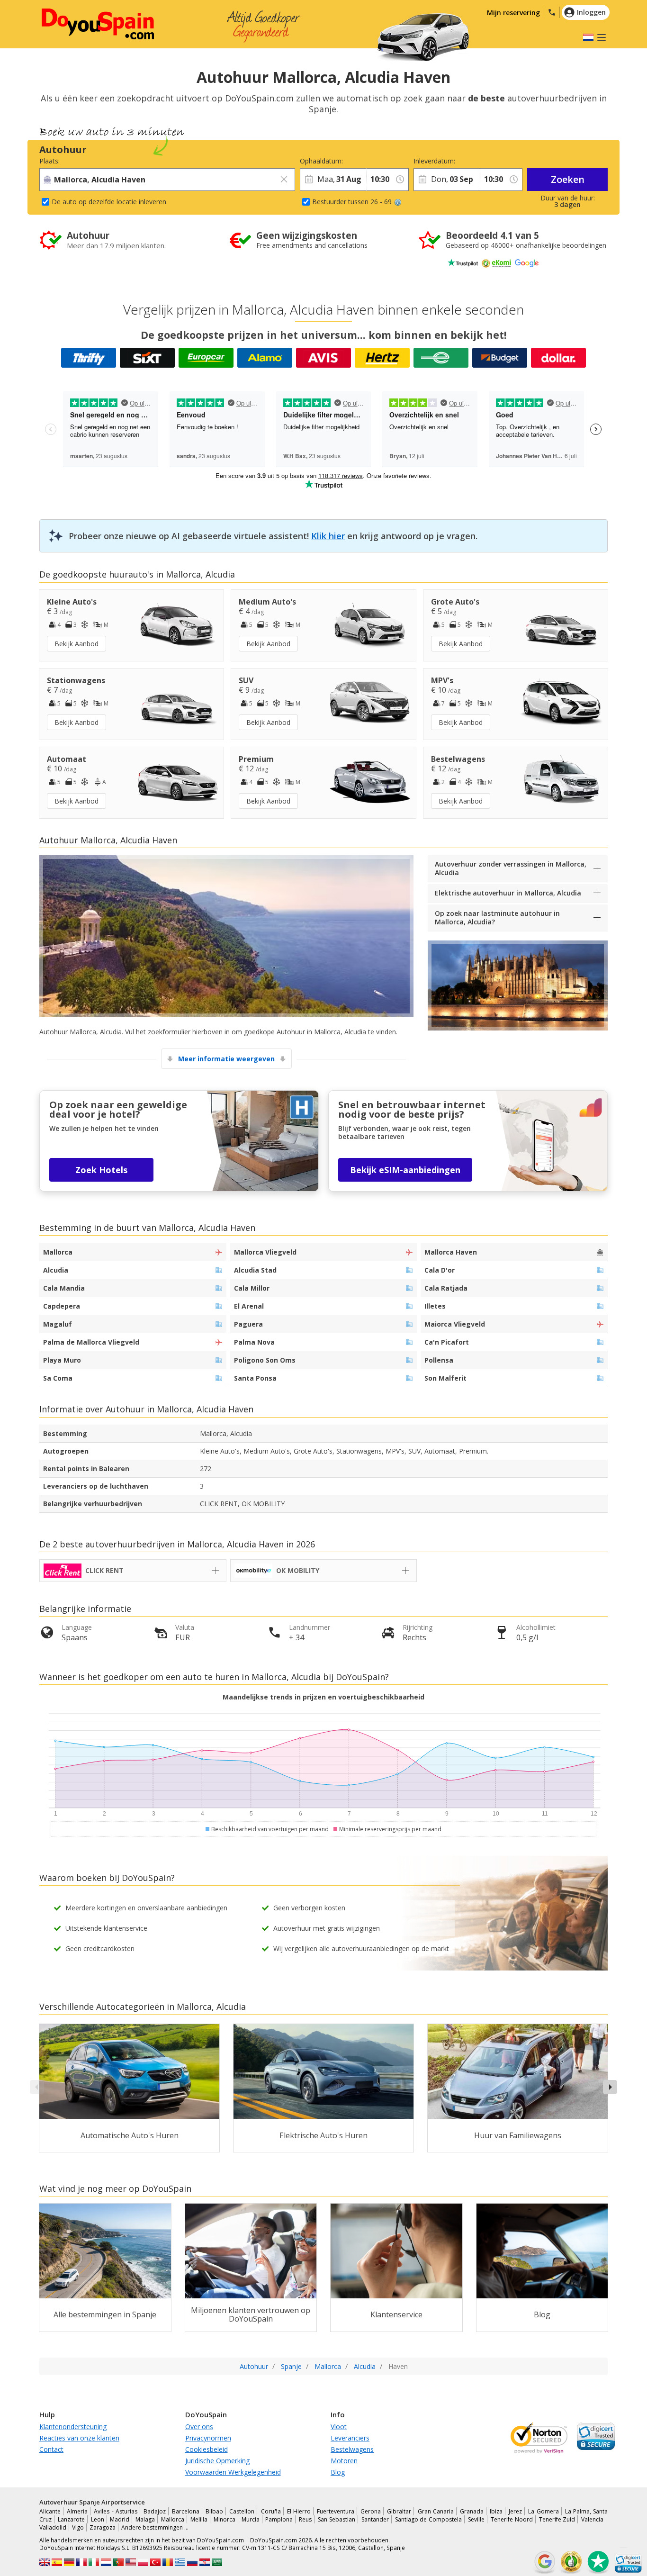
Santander (375, 2519)
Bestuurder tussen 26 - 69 (352, 202)
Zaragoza (103, 2527)
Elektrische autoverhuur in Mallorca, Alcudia (508, 893)
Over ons (199, 2427)
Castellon (242, 2511)
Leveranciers (350, 2438)
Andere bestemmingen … (155, 2527)
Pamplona (279, 2519)
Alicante (50, 2511)
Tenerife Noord (512, 2519)
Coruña (271, 2511)
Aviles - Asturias (115, 2511)
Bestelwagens (352, 2449)
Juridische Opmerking (217, 2461)
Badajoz (155, 2511)
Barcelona (186, 2511)
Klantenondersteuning (73, 2427)
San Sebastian (337, 2519)
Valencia (592, 2519)
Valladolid (53, 2527)
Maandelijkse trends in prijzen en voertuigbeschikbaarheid (323, 1697)
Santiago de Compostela (429, 2519)
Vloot (339, 2427)
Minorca (225, 2519)
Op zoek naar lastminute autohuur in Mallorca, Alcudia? (497, 917)
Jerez (515, 2511)
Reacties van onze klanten (79, 2438)
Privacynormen (208, 2438)
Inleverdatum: (434, 161)
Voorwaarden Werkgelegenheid (233, 2472)
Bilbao (214, 2511)
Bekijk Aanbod (76, 644)
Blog (338, 2472)
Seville (476, 2519)
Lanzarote (71, 2519)
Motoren (344, 2461)
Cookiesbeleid (207, 2449)
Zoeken (568, 179)
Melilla (199, 2519)
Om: (373, 161)
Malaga (145, 2519)
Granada (472, 2511)
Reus (305, 2519)
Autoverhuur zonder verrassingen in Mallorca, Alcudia (511, 868)
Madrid (120, 2519)
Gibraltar (399, 2511)
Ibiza (496, 2511)
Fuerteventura (336, 2511)
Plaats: (49, 161)
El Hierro (299, 2511)
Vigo (78, 2527)
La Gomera (543, 2511)
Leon (98, 2519)
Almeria (77, 2511)
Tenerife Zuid (557, 2519)
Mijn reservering (513, 13)
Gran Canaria (436, 2511)
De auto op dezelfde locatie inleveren (109, 202)
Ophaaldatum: (321, 161)
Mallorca (173, 2519)
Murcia (251, 2519)
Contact (51, 2449)
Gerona (371, 2511)
